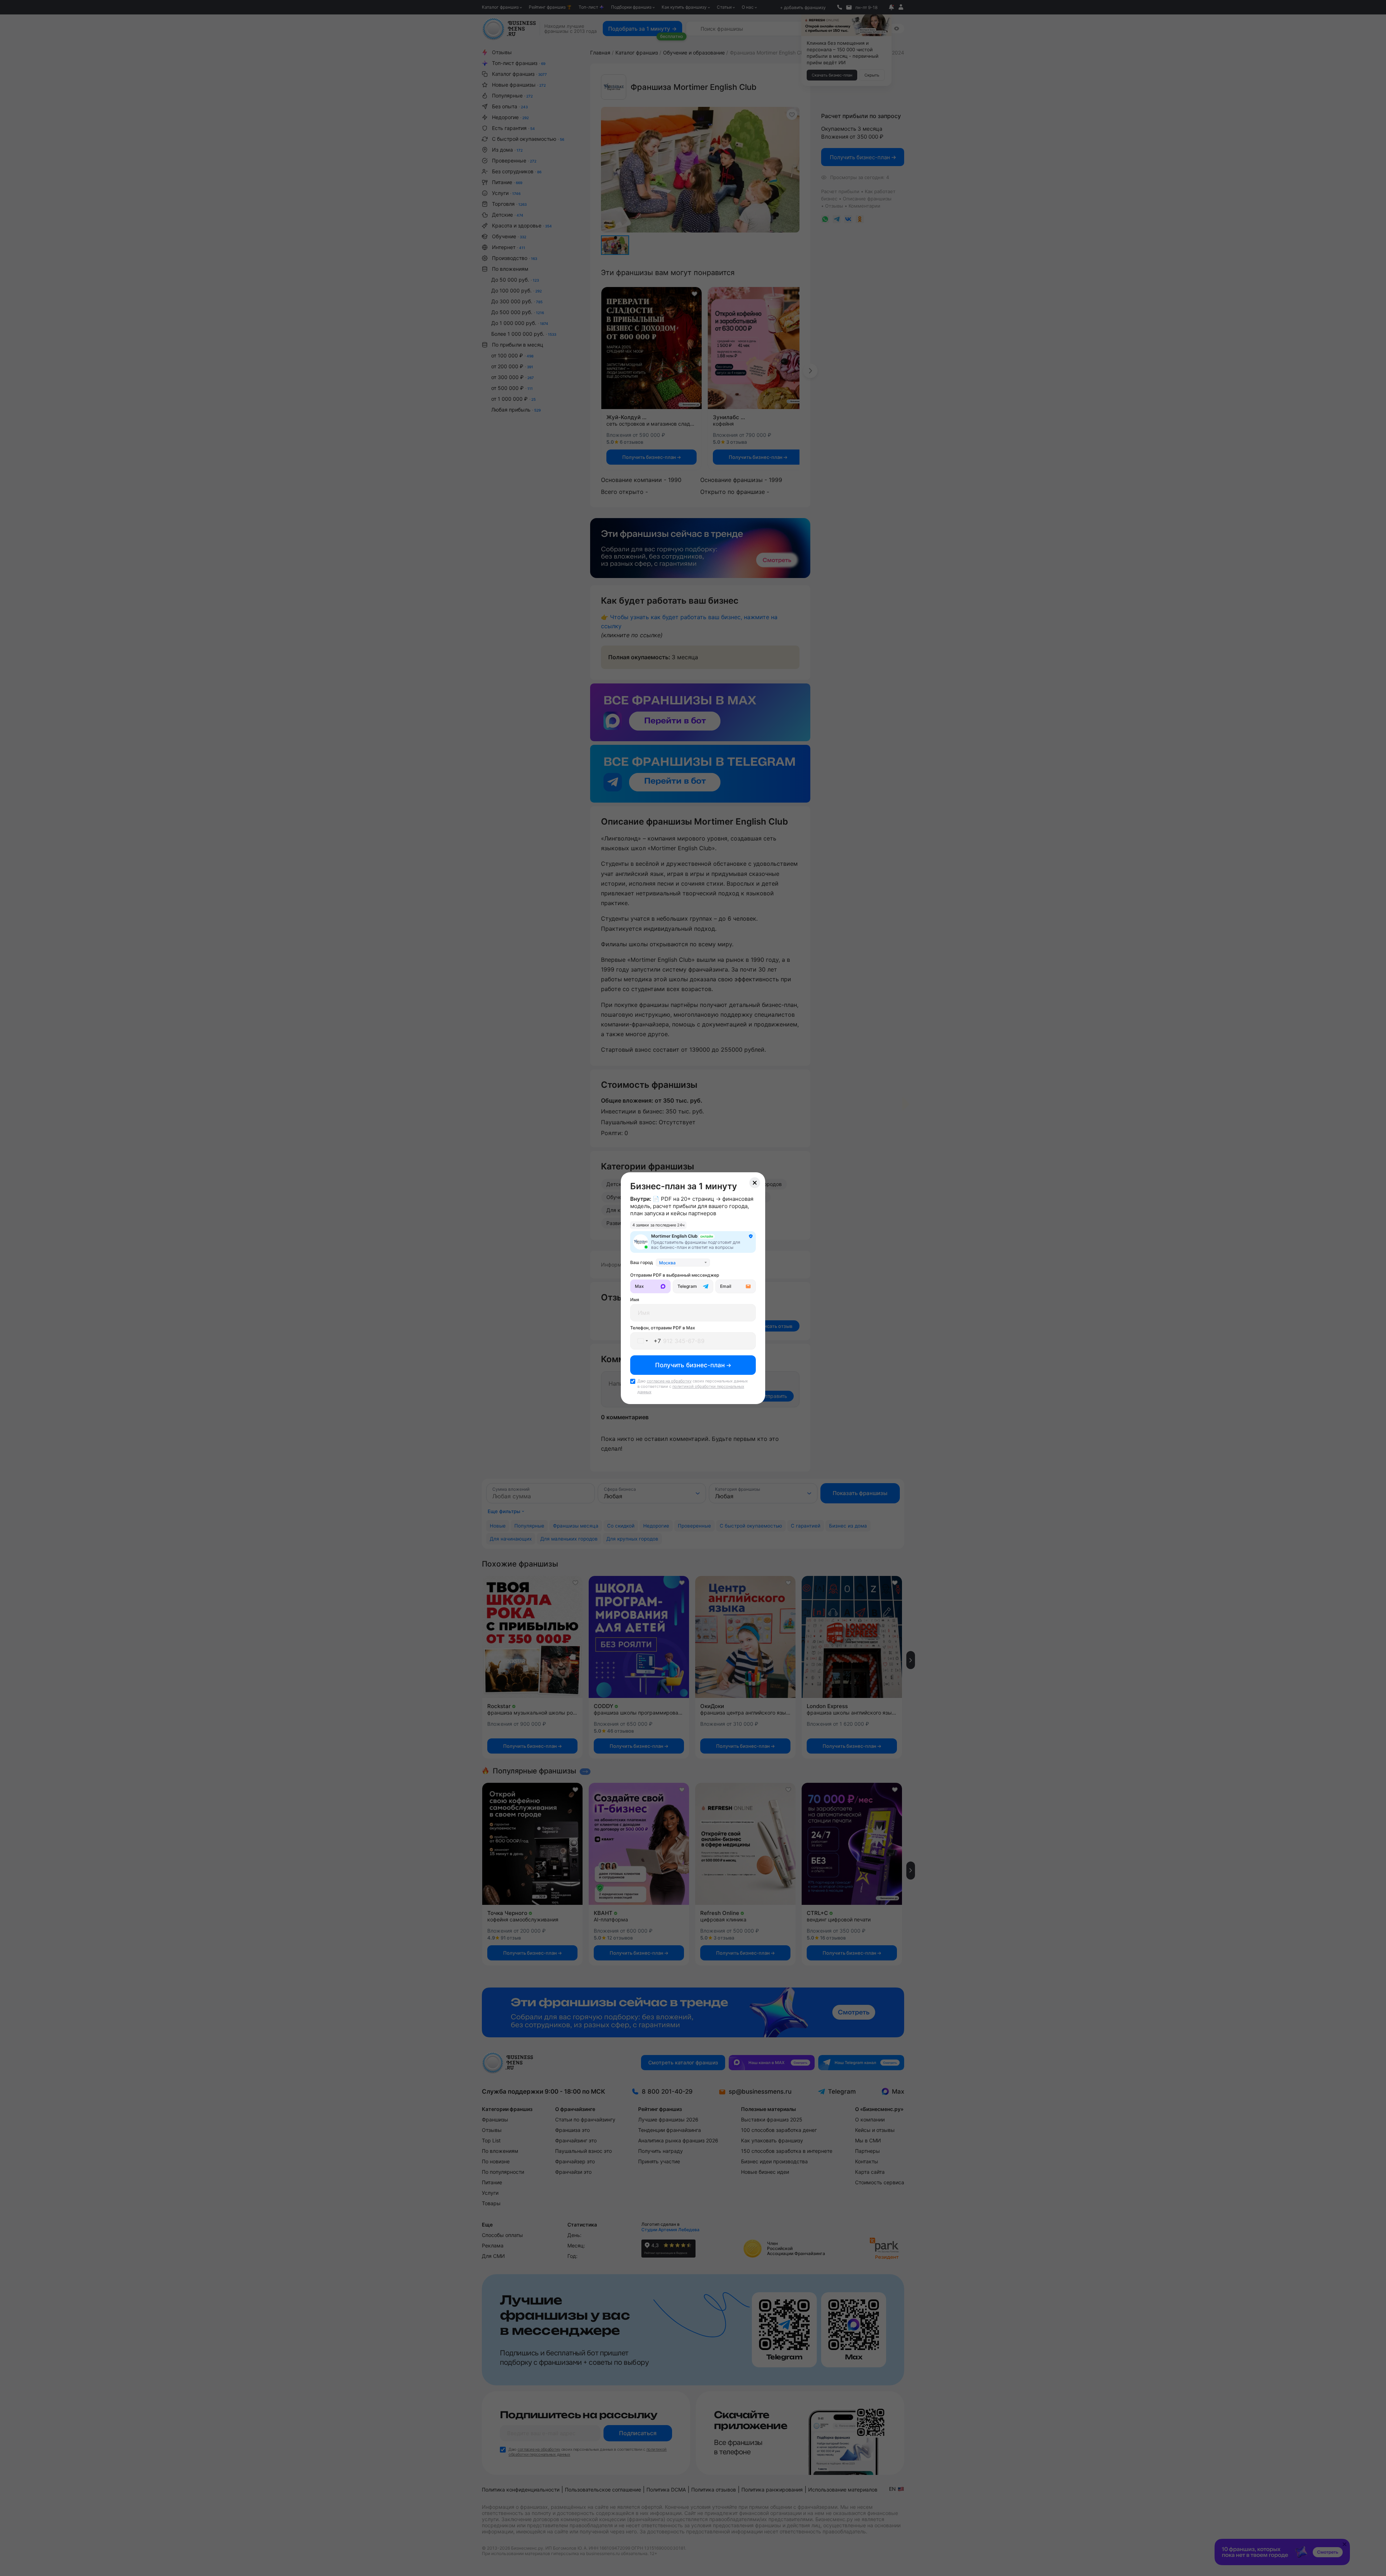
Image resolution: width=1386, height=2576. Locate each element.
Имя (635, 1300)
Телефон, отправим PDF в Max (663, 1328)
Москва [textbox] (667, 1263)
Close (755, 1183)
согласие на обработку (669, 1381)
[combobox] (683, 1263)
